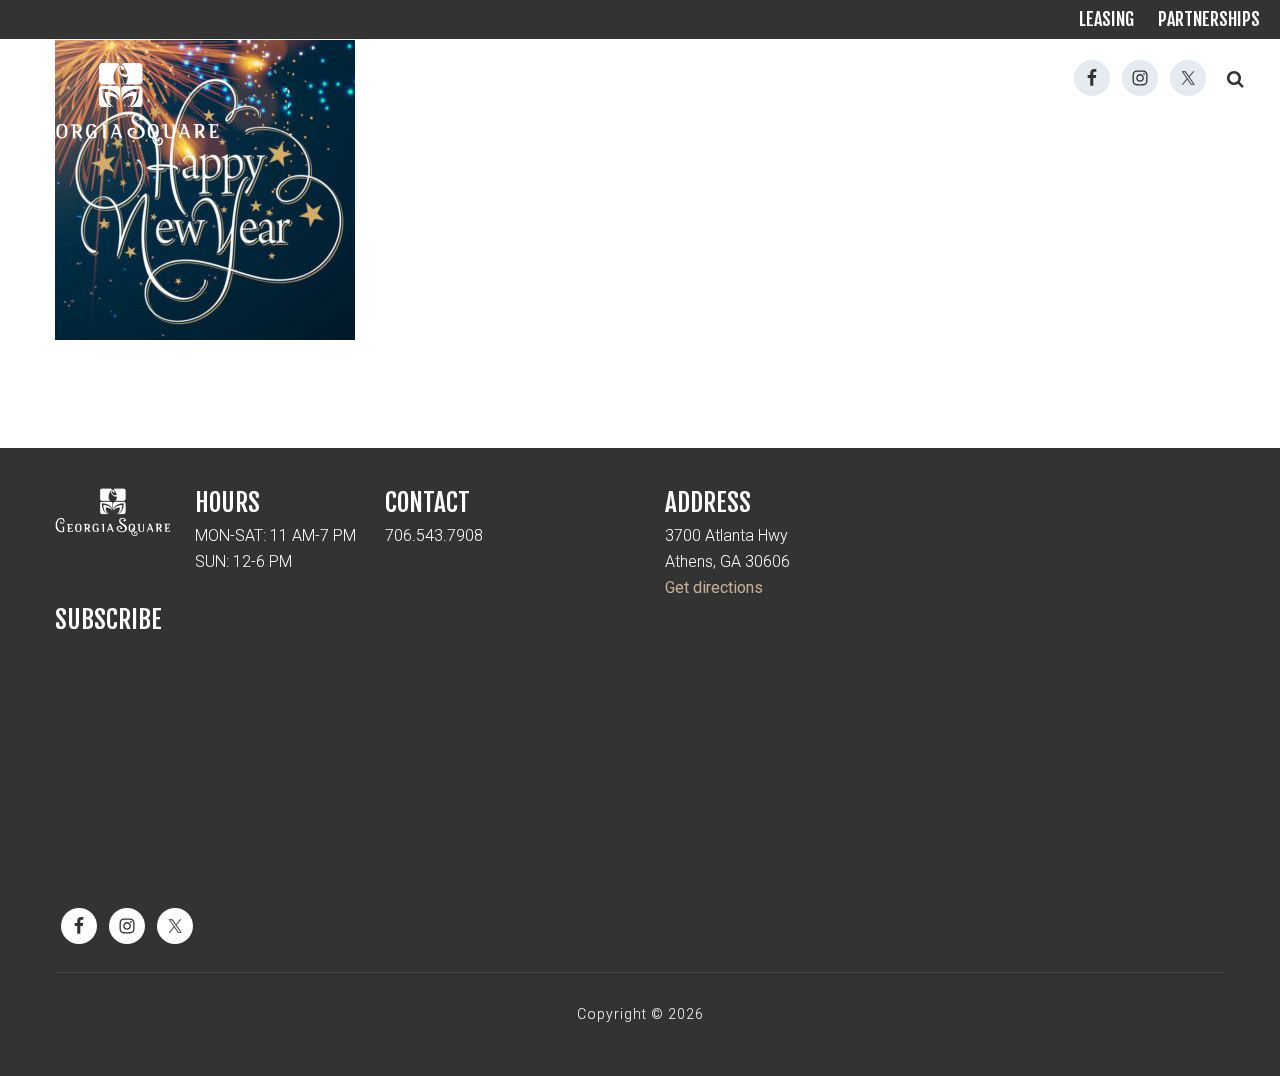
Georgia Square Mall (120, 105)
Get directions (714, 587)
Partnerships (1209, 19)
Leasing (1106, 19)
